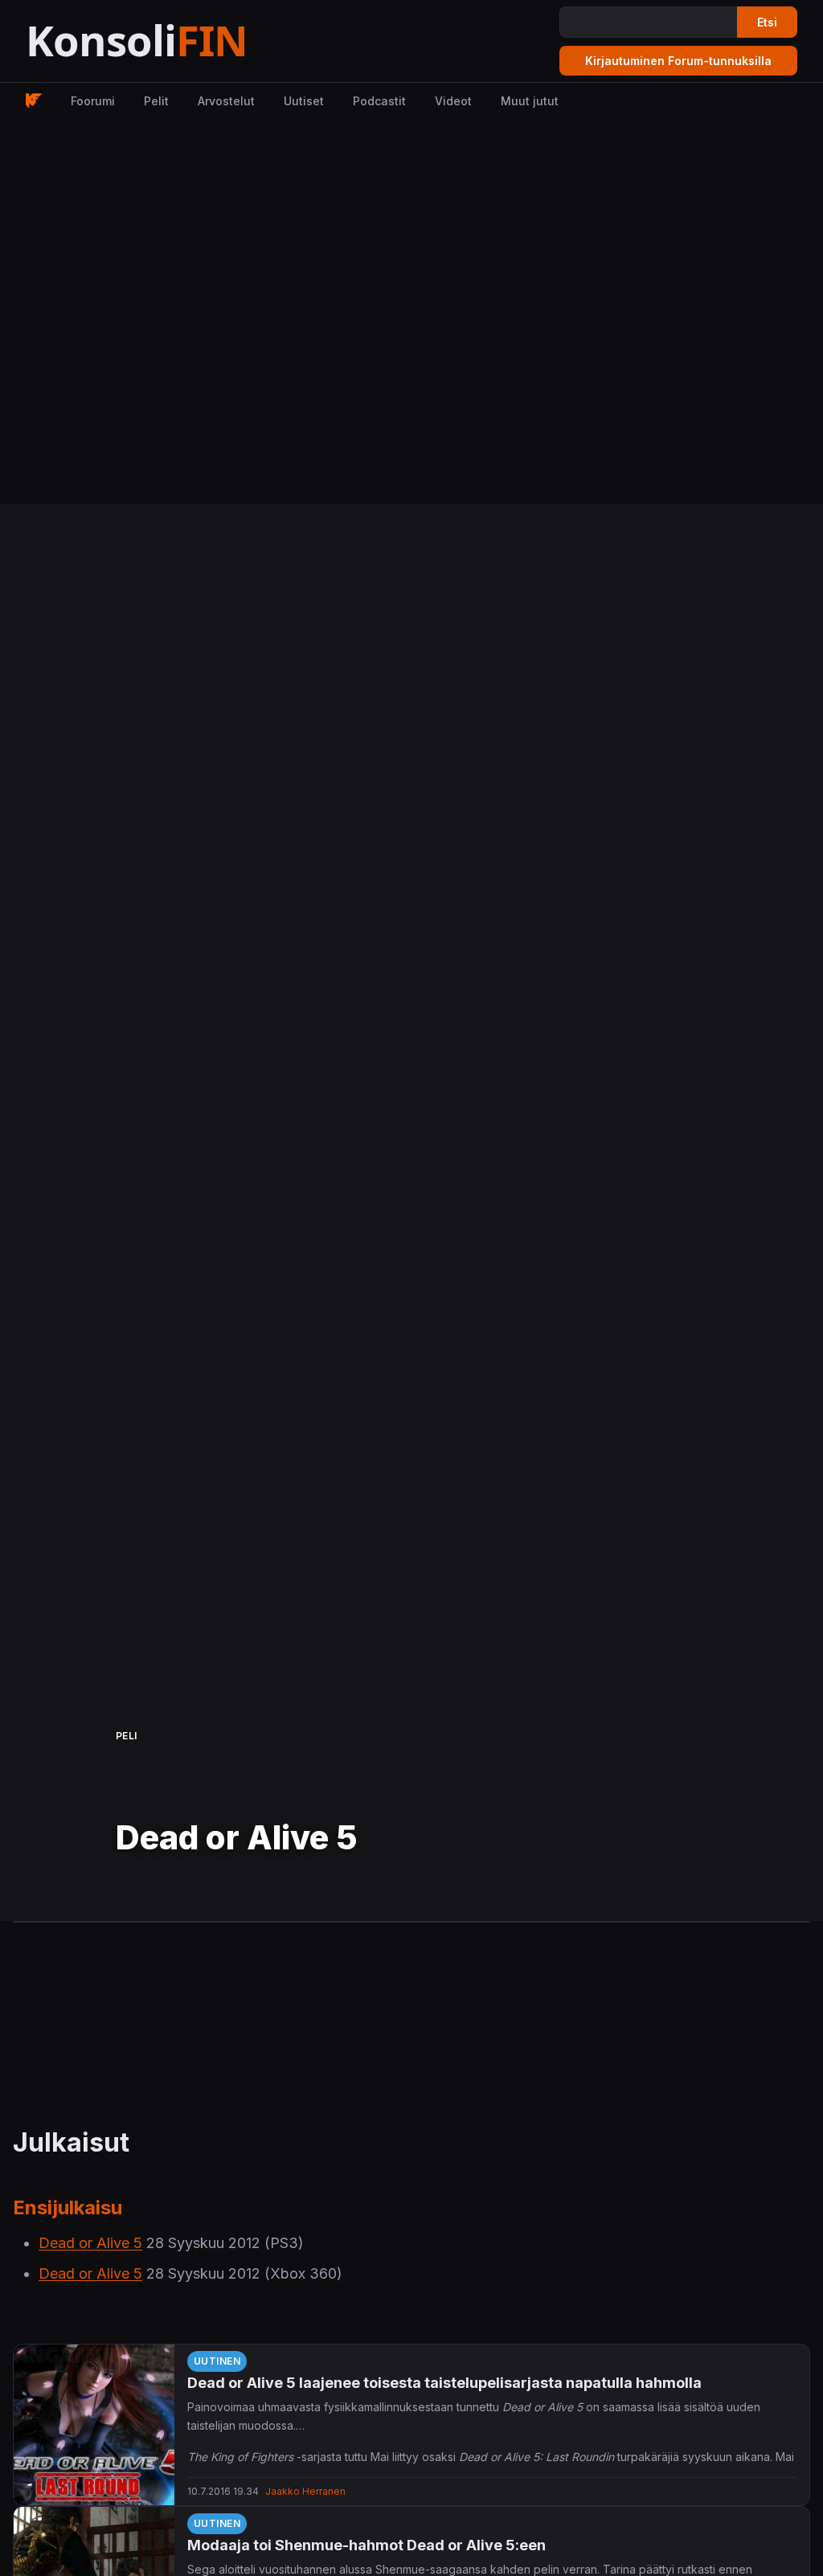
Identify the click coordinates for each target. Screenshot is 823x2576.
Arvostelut (226, 101)
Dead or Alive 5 (90, 2243)
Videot (453, 101)
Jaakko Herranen (305, 2491)
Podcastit (379, 101)
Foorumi (93, 101)
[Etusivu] (176, 41)
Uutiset (304, 101)
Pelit (156, 101)
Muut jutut (530, 101)
